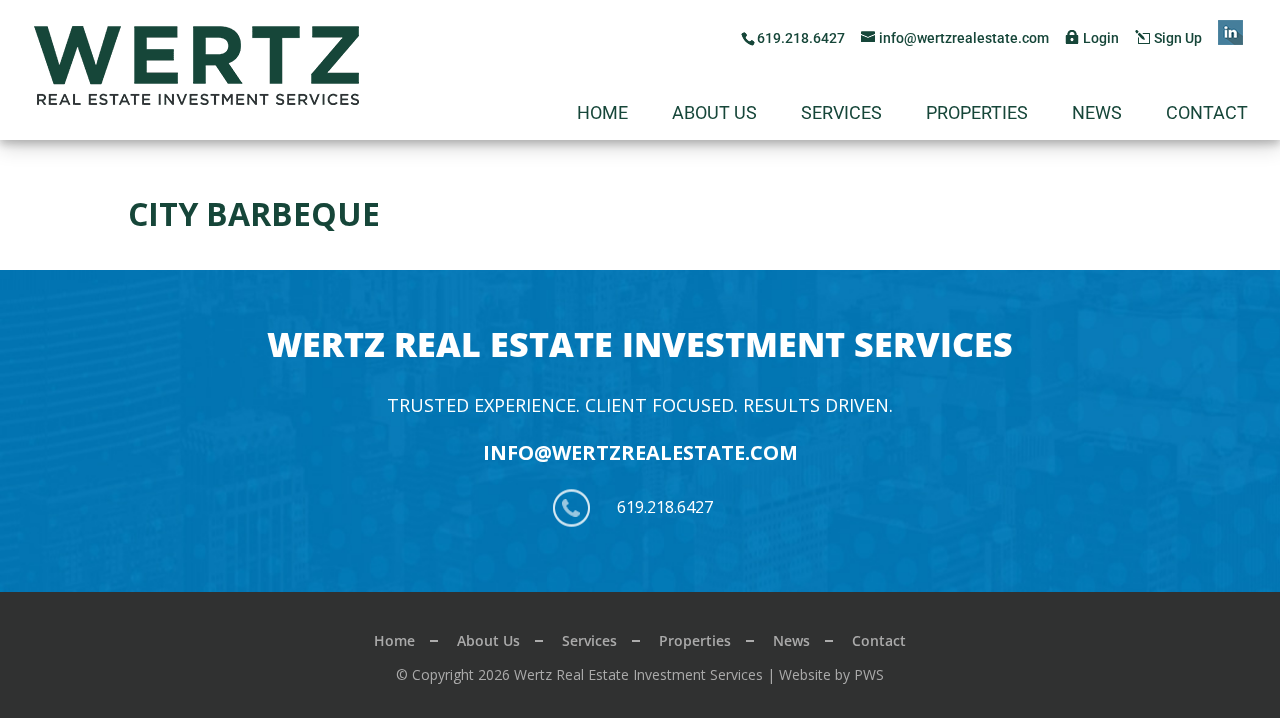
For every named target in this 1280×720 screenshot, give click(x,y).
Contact (1207, 114)
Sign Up (1178, 38)
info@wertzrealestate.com (640, 452)
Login (1101, 38)
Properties (977, 114)
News (1097, 114)
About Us (714, 114)
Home (602, 114)
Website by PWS (831, 674)
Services (841, 114)
